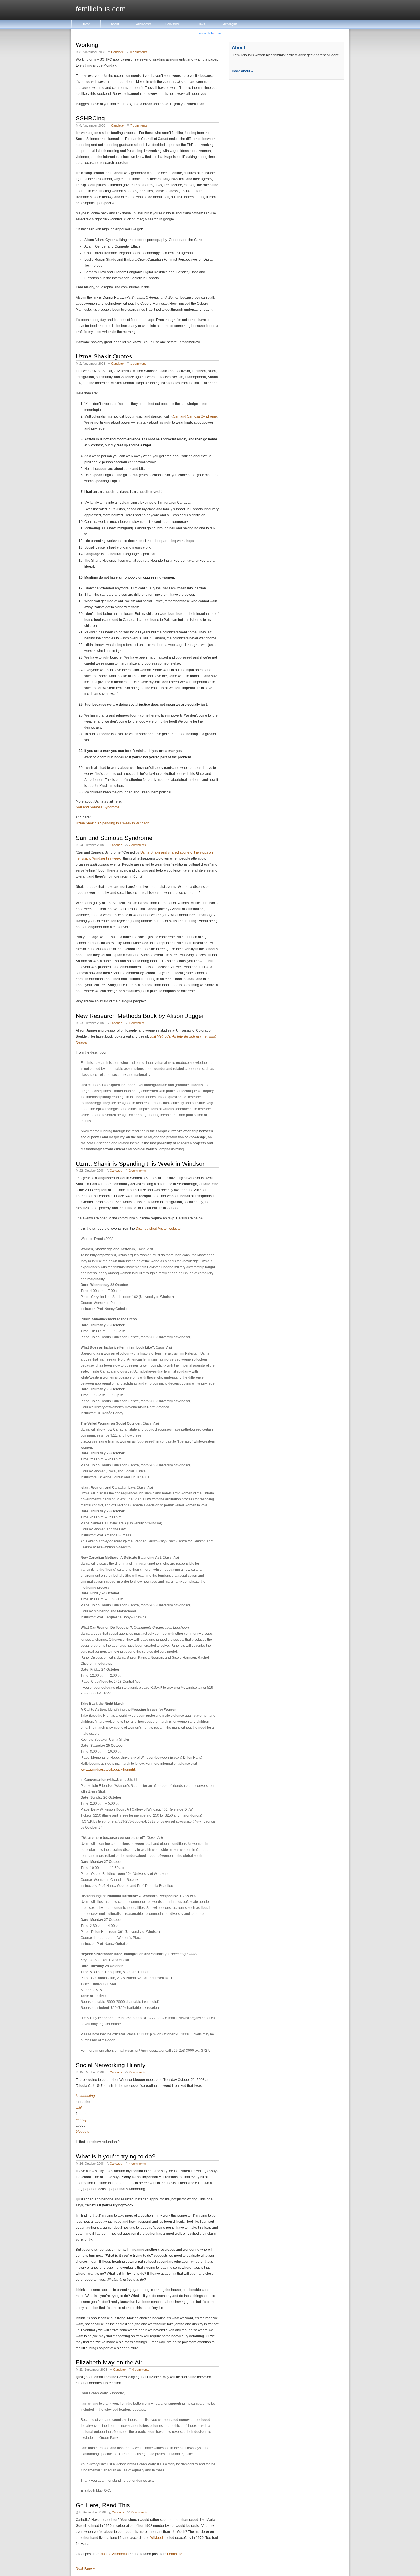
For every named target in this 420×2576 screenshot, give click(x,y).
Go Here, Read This (103, 2505)
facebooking (85, 2096)
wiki (79, 2108)
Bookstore (173, 24)
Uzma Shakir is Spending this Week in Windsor (112, 823)
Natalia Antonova (114, 2554)
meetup (82, 2120)
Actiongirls (230, 24)
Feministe (175, 2554)
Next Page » (85, 2569)
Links (201, 24)
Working (87, 45)
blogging (83, 2132)
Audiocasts (144, 24)
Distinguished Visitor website (158, 1229)
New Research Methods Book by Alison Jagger (140, 1016)
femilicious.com (101, 9)
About (115, 24)
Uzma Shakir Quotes (104, 356)
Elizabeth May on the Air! (110, 2362)
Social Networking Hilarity (111, 2065)
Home (86, 24)
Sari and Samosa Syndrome (195, 416)
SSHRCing (90, 118)
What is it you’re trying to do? (116, 2156)
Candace (117, 52)
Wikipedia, (158, 2538)
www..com (210, 33)
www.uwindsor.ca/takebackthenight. (108, 1770)
